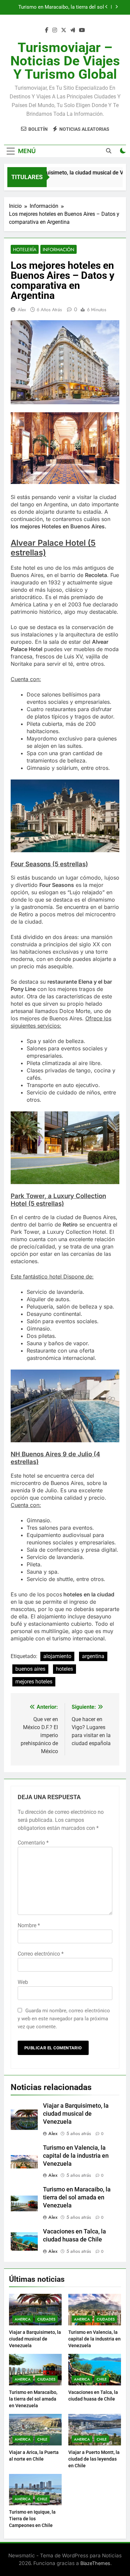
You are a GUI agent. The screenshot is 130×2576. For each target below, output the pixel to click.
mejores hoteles (34, 1682)
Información (58, 249)
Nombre (29, 1925)
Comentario (33, 1843)
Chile (102, 2379)
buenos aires (30, 1669)
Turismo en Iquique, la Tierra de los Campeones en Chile (32, 2519)
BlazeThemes (95, 2563)
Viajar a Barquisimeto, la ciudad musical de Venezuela (76, 2114)
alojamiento (57, 1656)
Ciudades (46, 2319)
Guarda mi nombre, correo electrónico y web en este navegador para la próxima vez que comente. (64, 2019)
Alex (22, 310)
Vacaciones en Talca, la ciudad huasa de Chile (59, 7)
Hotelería (25, 249)
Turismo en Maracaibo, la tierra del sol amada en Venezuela (77, 2197)
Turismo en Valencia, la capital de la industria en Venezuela (76, 2156)
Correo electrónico (41, 1954)
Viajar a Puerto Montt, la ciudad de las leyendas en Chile (94, 2459)
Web (23, 1982)
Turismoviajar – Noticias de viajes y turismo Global (65, 61)
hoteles (64, 1669)
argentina (93, 1656)
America (23, 2319)
